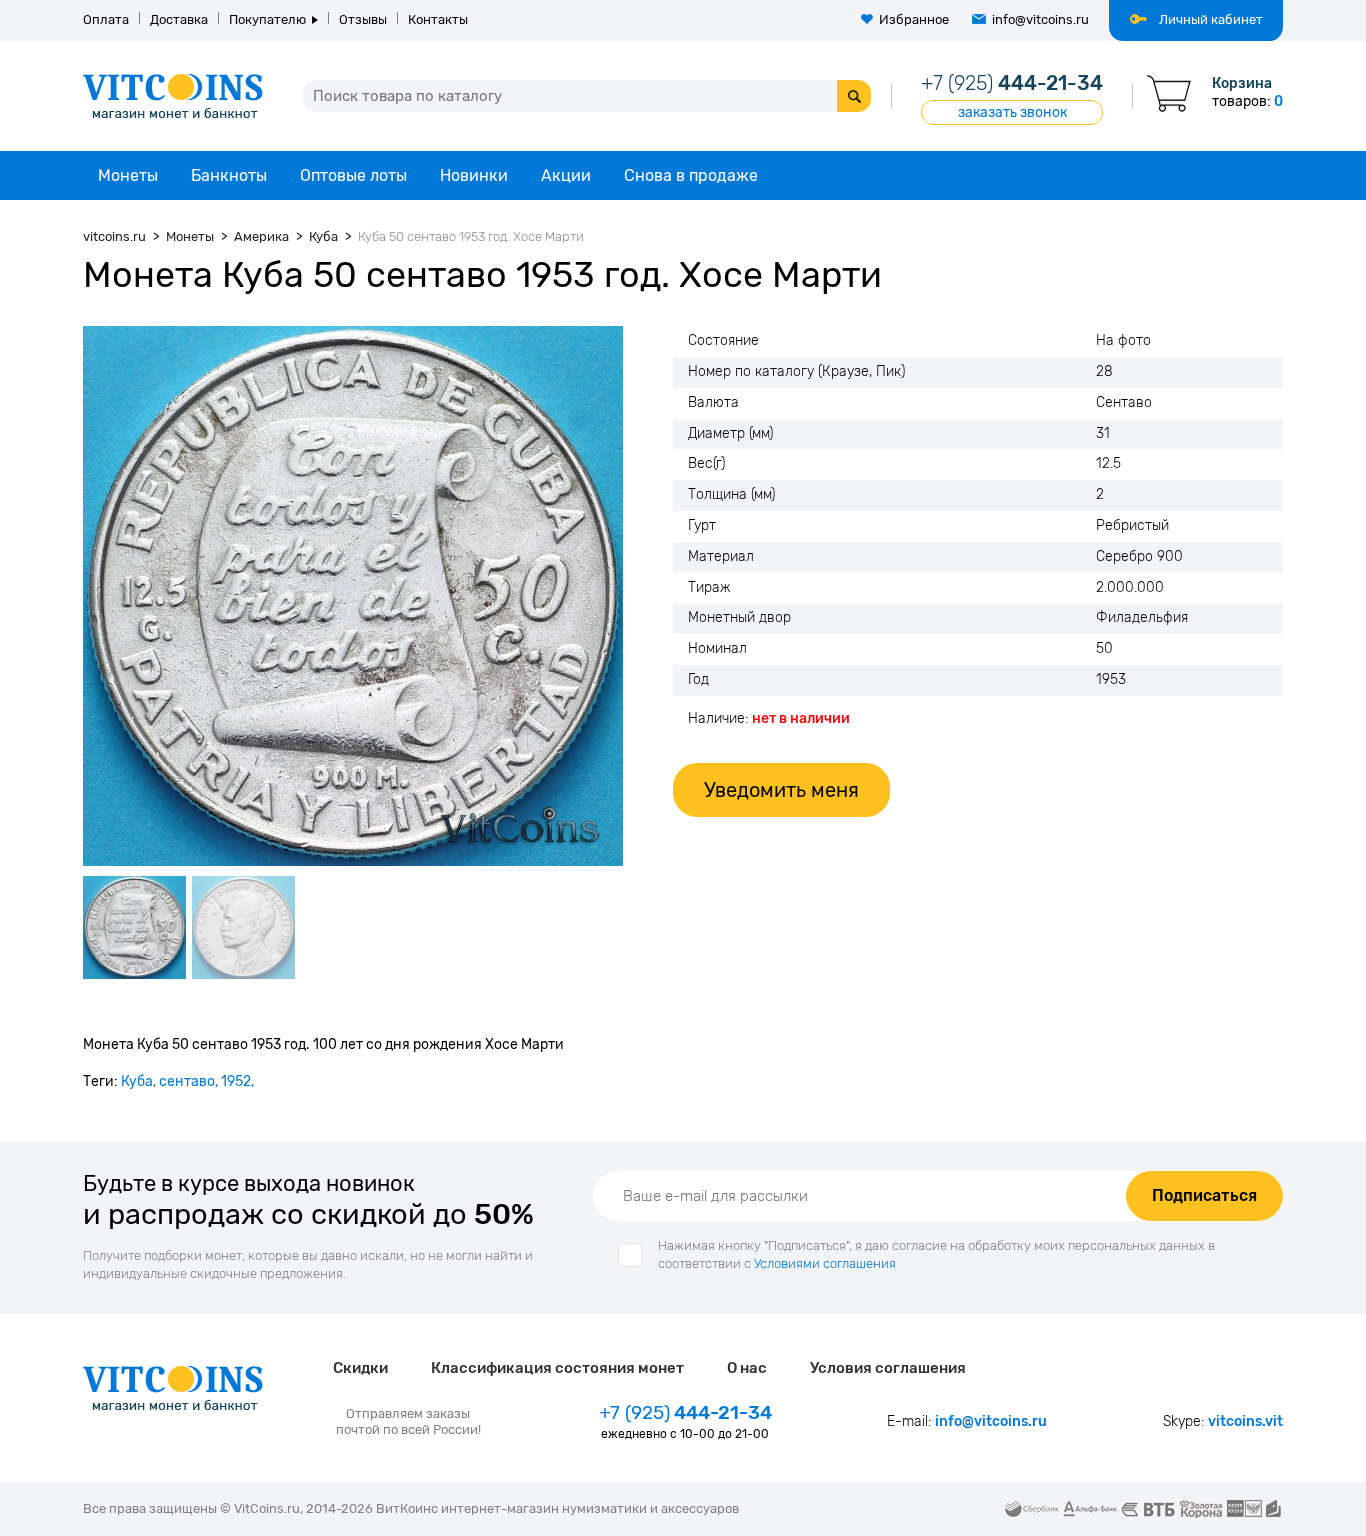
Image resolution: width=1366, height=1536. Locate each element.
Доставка (179, 19)
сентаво (187, 1081)
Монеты (128, 175)
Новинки (474, 175)
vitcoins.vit (1245, 1421)
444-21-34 (1012, 83)
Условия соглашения (888, 1368)
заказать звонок (1012, 112)
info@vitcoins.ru (1040, 19)
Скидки (360, 1368)
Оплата (106, 19)
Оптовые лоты (353, 175)
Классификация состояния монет (557, 1368)
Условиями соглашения (825, 1263)
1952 (236, 1081)
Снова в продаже (691, 175)
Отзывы (363, 19)
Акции (566, 175)
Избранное (914, 19)
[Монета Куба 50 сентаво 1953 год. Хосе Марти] (353, 596)
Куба (137, 1081)
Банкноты (229, 175)
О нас (747, 1368)
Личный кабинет (1211, 19)
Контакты (438, 19)
